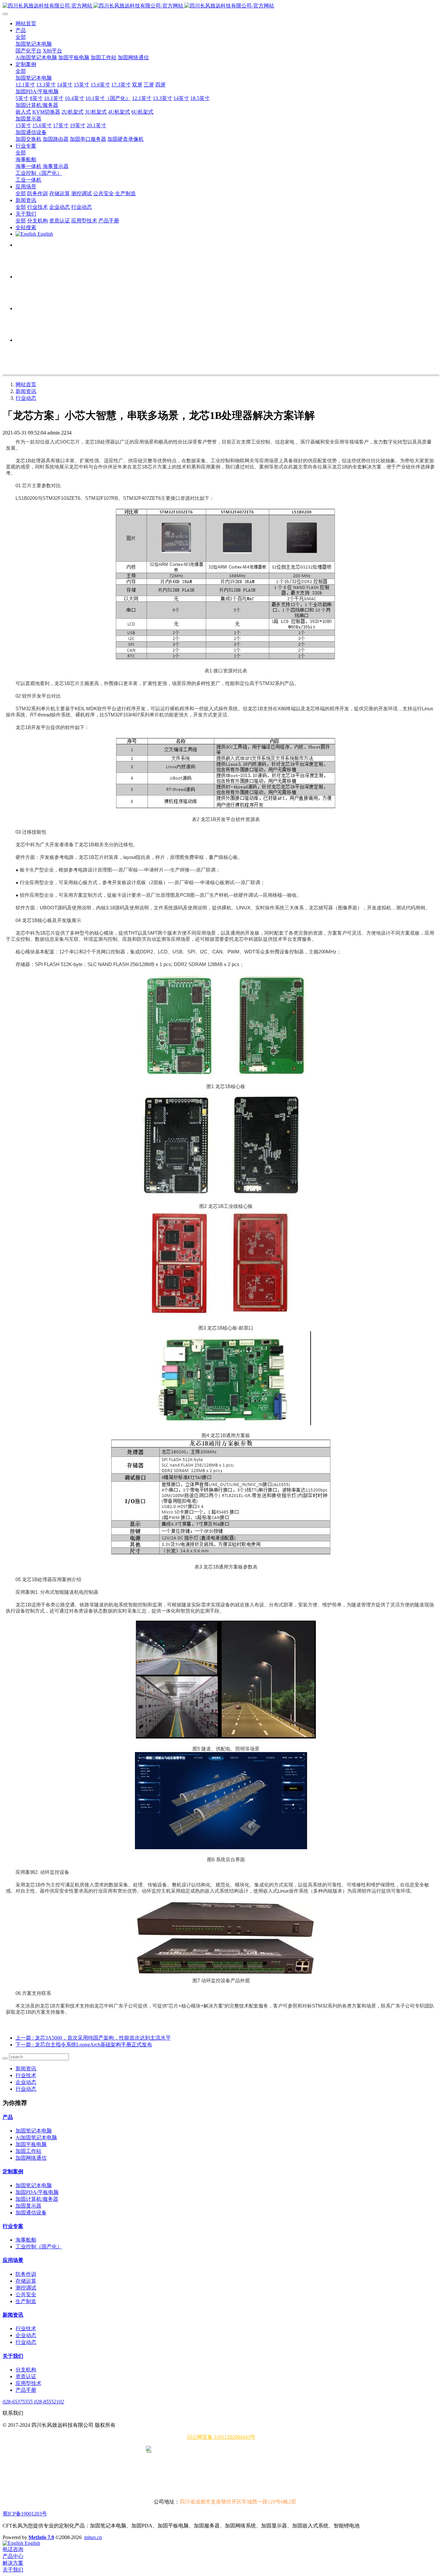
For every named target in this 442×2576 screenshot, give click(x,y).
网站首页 (26, 23)
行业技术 (26, 2075)
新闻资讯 (26, 391)
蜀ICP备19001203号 (25, 2514)
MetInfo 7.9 (41, 2537)
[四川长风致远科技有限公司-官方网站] (221, 6)
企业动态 (26, 2082)
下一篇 (84, 2045)
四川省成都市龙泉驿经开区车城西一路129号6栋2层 (238, 2502)
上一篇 (93, 2038)
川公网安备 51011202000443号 (221, 2437)
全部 (21, 37)
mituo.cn (93, 2537)
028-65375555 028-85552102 (33, 2402)
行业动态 (26, 398)
